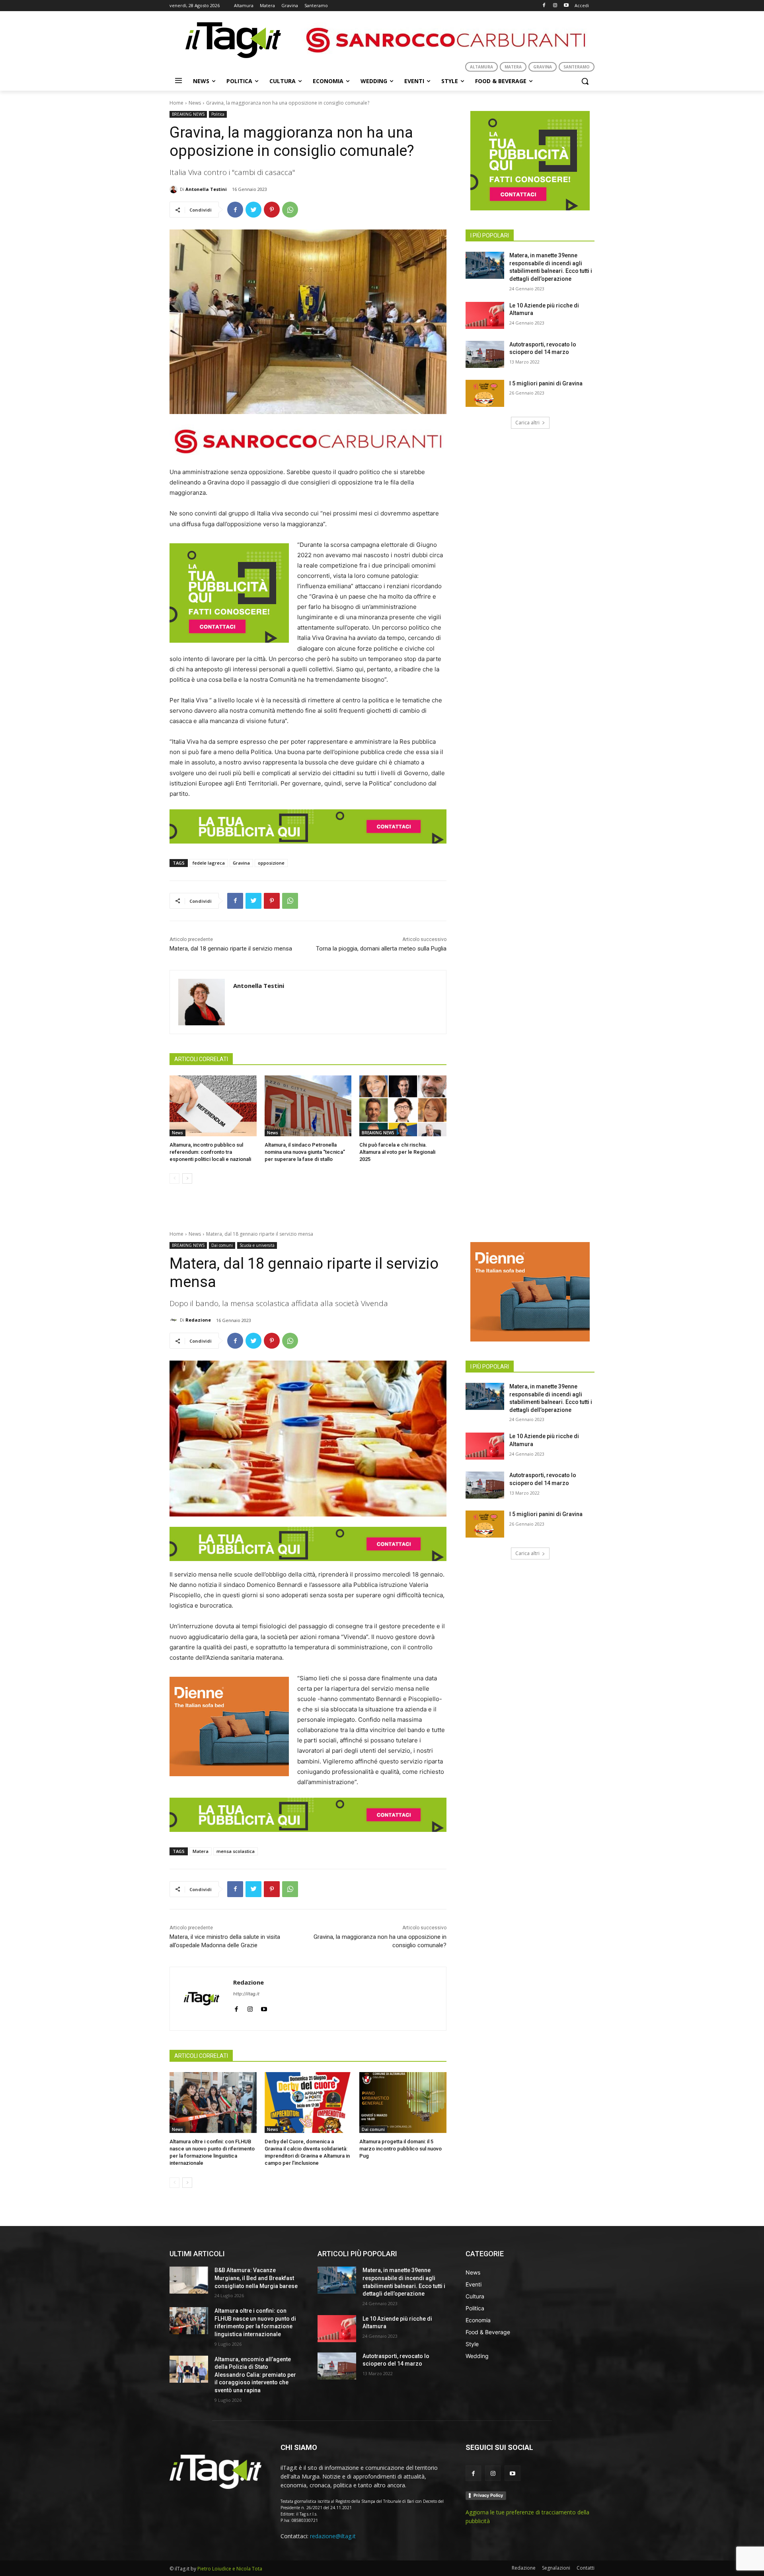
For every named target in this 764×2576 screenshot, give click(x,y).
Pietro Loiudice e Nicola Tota (230, 2569)
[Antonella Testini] (175, 189)
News (195, 103)
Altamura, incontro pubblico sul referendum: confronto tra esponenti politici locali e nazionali (210, 1152)
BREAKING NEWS (188, 114)
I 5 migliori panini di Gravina (546, 383)
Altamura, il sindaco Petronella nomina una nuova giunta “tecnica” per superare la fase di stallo (305, 1152)
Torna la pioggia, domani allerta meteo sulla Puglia (381, 949)
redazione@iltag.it (333, 2536)
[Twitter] (253, 210)
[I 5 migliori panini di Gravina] (485, 393)
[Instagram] (555, 6)
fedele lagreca (209, 863)
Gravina (241, 863)
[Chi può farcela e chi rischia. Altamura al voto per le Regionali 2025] (403, 1106)
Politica (218, 114)
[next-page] (187, 1178)
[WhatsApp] (290, 210)
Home (176, 103)
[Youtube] (566, 6)
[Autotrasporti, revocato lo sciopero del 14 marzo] (485, 354)
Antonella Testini (206, 189)
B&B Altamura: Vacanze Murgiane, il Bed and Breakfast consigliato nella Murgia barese (256, 2278)
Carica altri (527, 423)
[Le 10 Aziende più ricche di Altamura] (485, 315)
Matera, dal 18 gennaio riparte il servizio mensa (231, 949)
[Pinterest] (272, 210)
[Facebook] (544, 6)
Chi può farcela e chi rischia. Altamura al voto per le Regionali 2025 (397, 1152)
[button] (585, 81)
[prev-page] (174, 1178)
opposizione (271, 863)
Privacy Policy (488, 2495)
